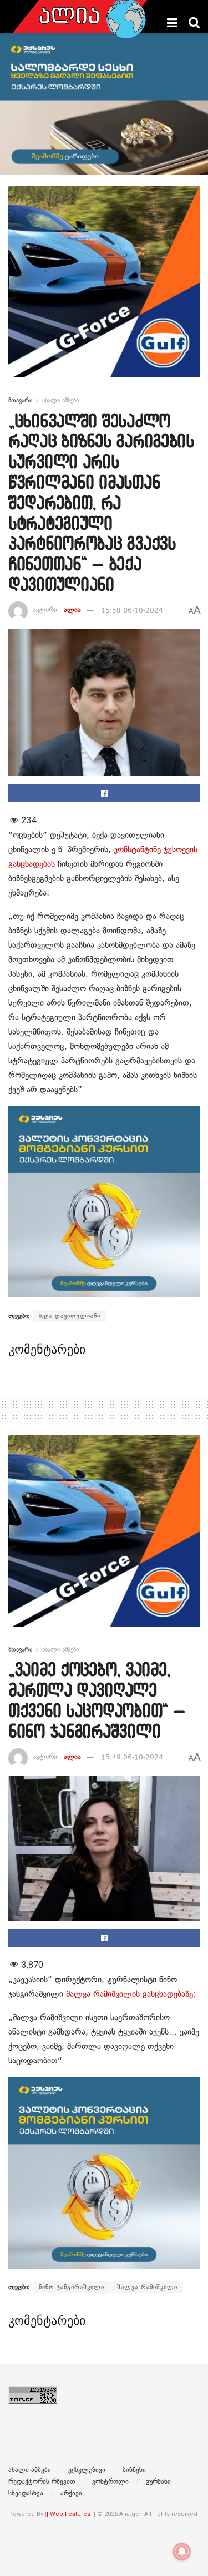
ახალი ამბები (60, 400)
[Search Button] (194, 23)
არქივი (71, 2493)
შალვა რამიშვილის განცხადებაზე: (131, 1994)
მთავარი (20, 400)
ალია (72, 610)
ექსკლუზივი (87, 2470)
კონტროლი (110, 2481)
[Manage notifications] (182, 2552)
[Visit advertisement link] (104, 290)
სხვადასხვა (26, 2493)
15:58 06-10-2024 (132, 610)
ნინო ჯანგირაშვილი (72, 2287)
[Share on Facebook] (104, 793)
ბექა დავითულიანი (70, 1316)
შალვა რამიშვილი (147, 2287)
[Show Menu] (172, 23)
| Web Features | (70, 2514)
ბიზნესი (134, 2470)
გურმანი (158, 2481)
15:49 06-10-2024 (132, 1757)
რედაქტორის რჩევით (42, 2481)
